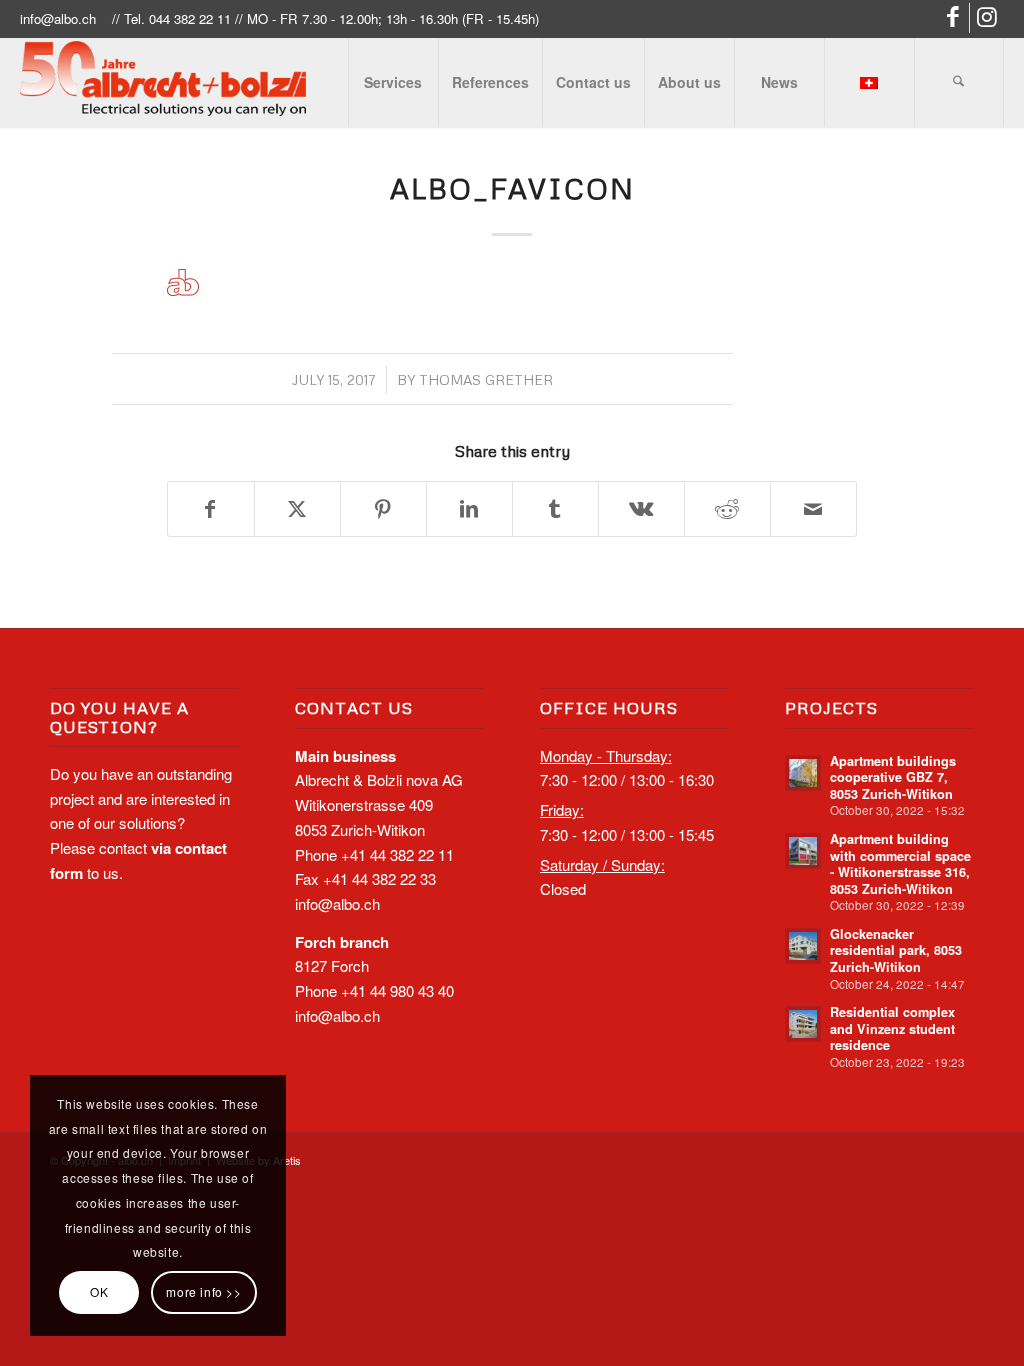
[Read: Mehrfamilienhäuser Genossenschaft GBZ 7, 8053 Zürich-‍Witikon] (803, 773)
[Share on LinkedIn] (469, 509)
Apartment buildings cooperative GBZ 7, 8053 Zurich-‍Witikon (893, 777)
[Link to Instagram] (989, 18)
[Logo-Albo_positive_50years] (162, 86)
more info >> (203, 1291)
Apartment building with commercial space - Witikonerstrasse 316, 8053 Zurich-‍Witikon (900, 864)
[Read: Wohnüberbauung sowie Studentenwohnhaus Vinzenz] (803, 1024)
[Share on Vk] (641, 509)
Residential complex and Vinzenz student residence (892, 1028)
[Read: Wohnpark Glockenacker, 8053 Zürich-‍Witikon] (803, 946)
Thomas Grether (486, 379)
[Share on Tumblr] (555, 509)
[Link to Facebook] (954, 18)
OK (99, 1291)
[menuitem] (393, 82)
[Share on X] (297, 509)
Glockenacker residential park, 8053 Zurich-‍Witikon (896, 950)
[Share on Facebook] (211, 509)
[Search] (959, 82)
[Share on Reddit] (727, 509)
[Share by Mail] (813, 509)
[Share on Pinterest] (383, 509)
